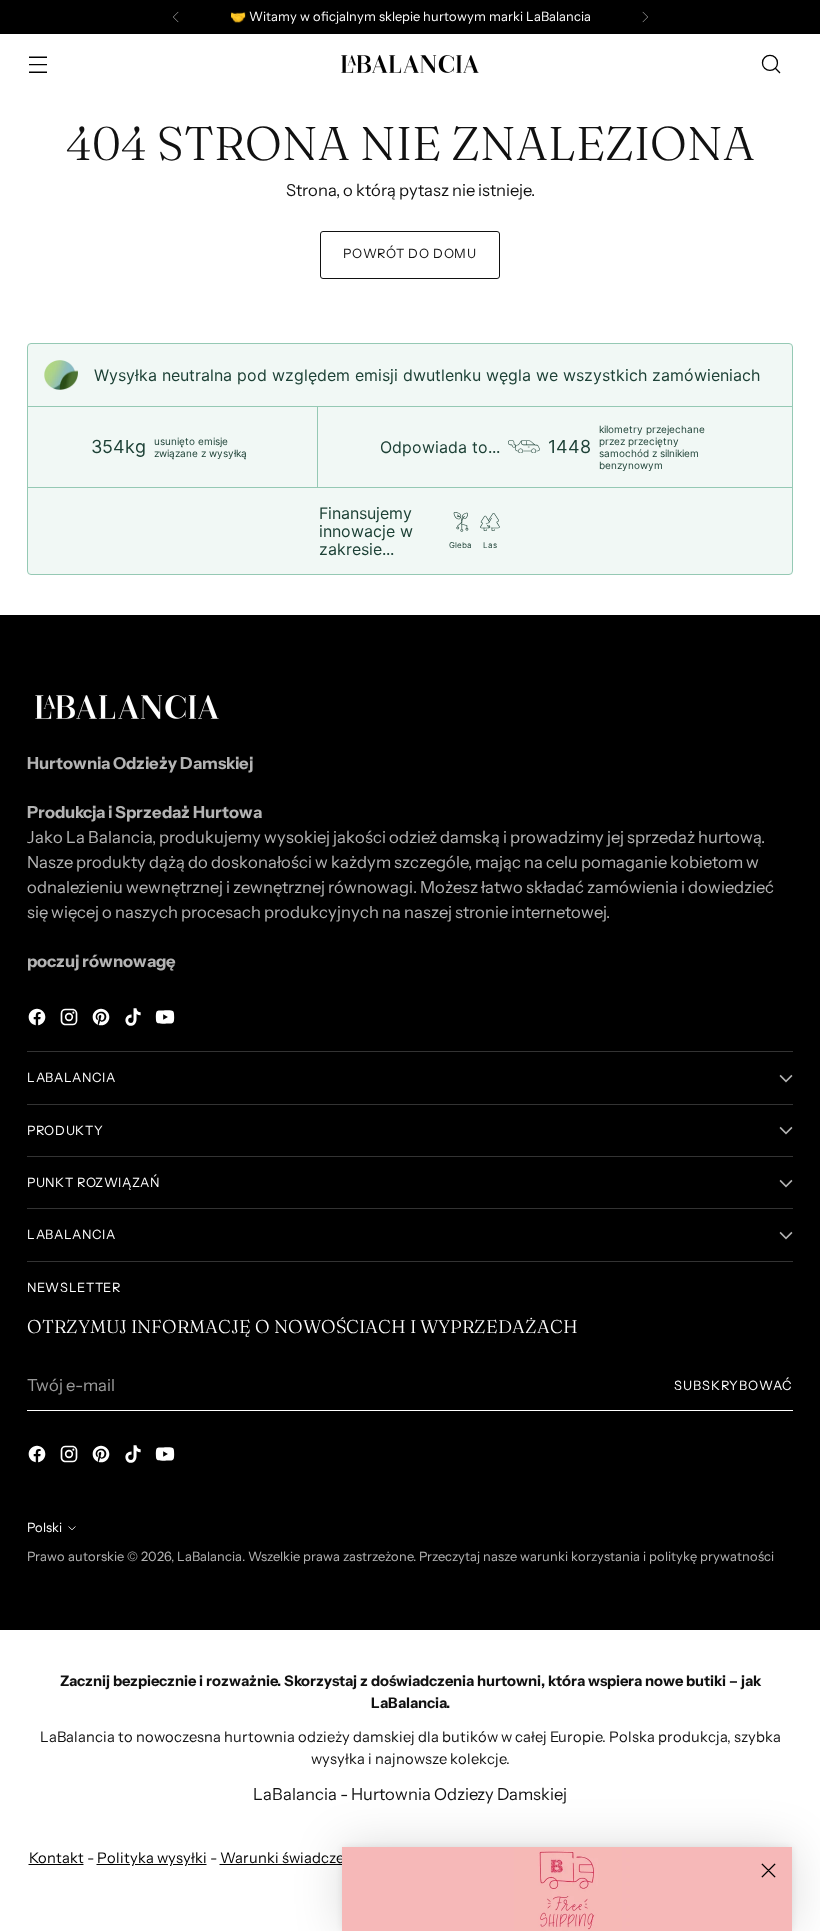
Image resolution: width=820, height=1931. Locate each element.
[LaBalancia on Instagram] (71, 1020)
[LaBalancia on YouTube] (167, 1020)
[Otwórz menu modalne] (37, 64)
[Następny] (645, 17)
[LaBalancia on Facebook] (39, 1020)
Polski (44, 1527)
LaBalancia (209, 1556)
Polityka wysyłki (152, 1858)
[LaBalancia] (410, 64)
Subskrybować (733, 1385)
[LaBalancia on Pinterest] (103, 1020)
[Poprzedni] (176, 17)
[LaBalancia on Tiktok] (135, 1020)
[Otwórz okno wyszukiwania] (771, 64)
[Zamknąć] (768, 1870)
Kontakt (56, 1858)
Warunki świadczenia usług (313, 1858)
